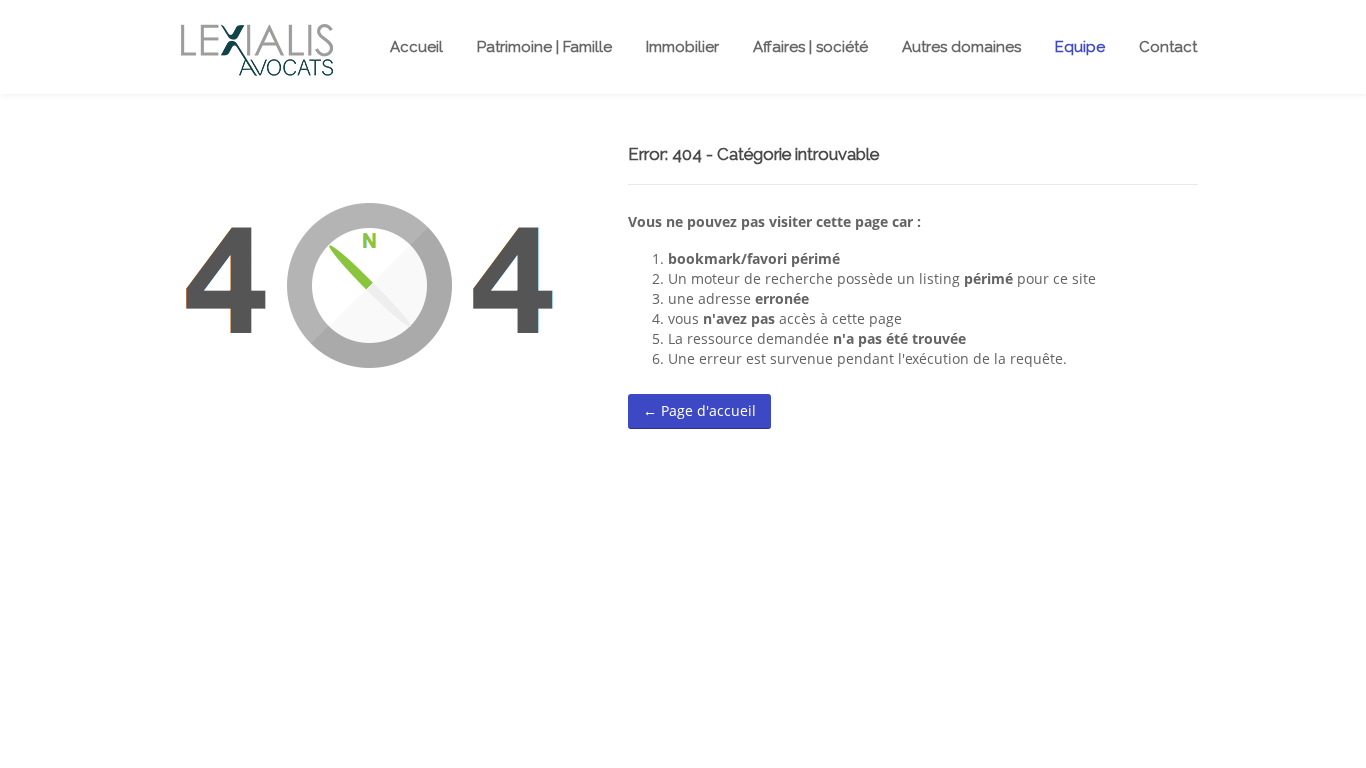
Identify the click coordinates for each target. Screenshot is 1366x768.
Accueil (416, 47)
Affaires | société (810, 47)
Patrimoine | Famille (544, 47)
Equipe (1080, 47)
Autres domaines (961, 47)
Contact (1168, 47)
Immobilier (682, 47)
